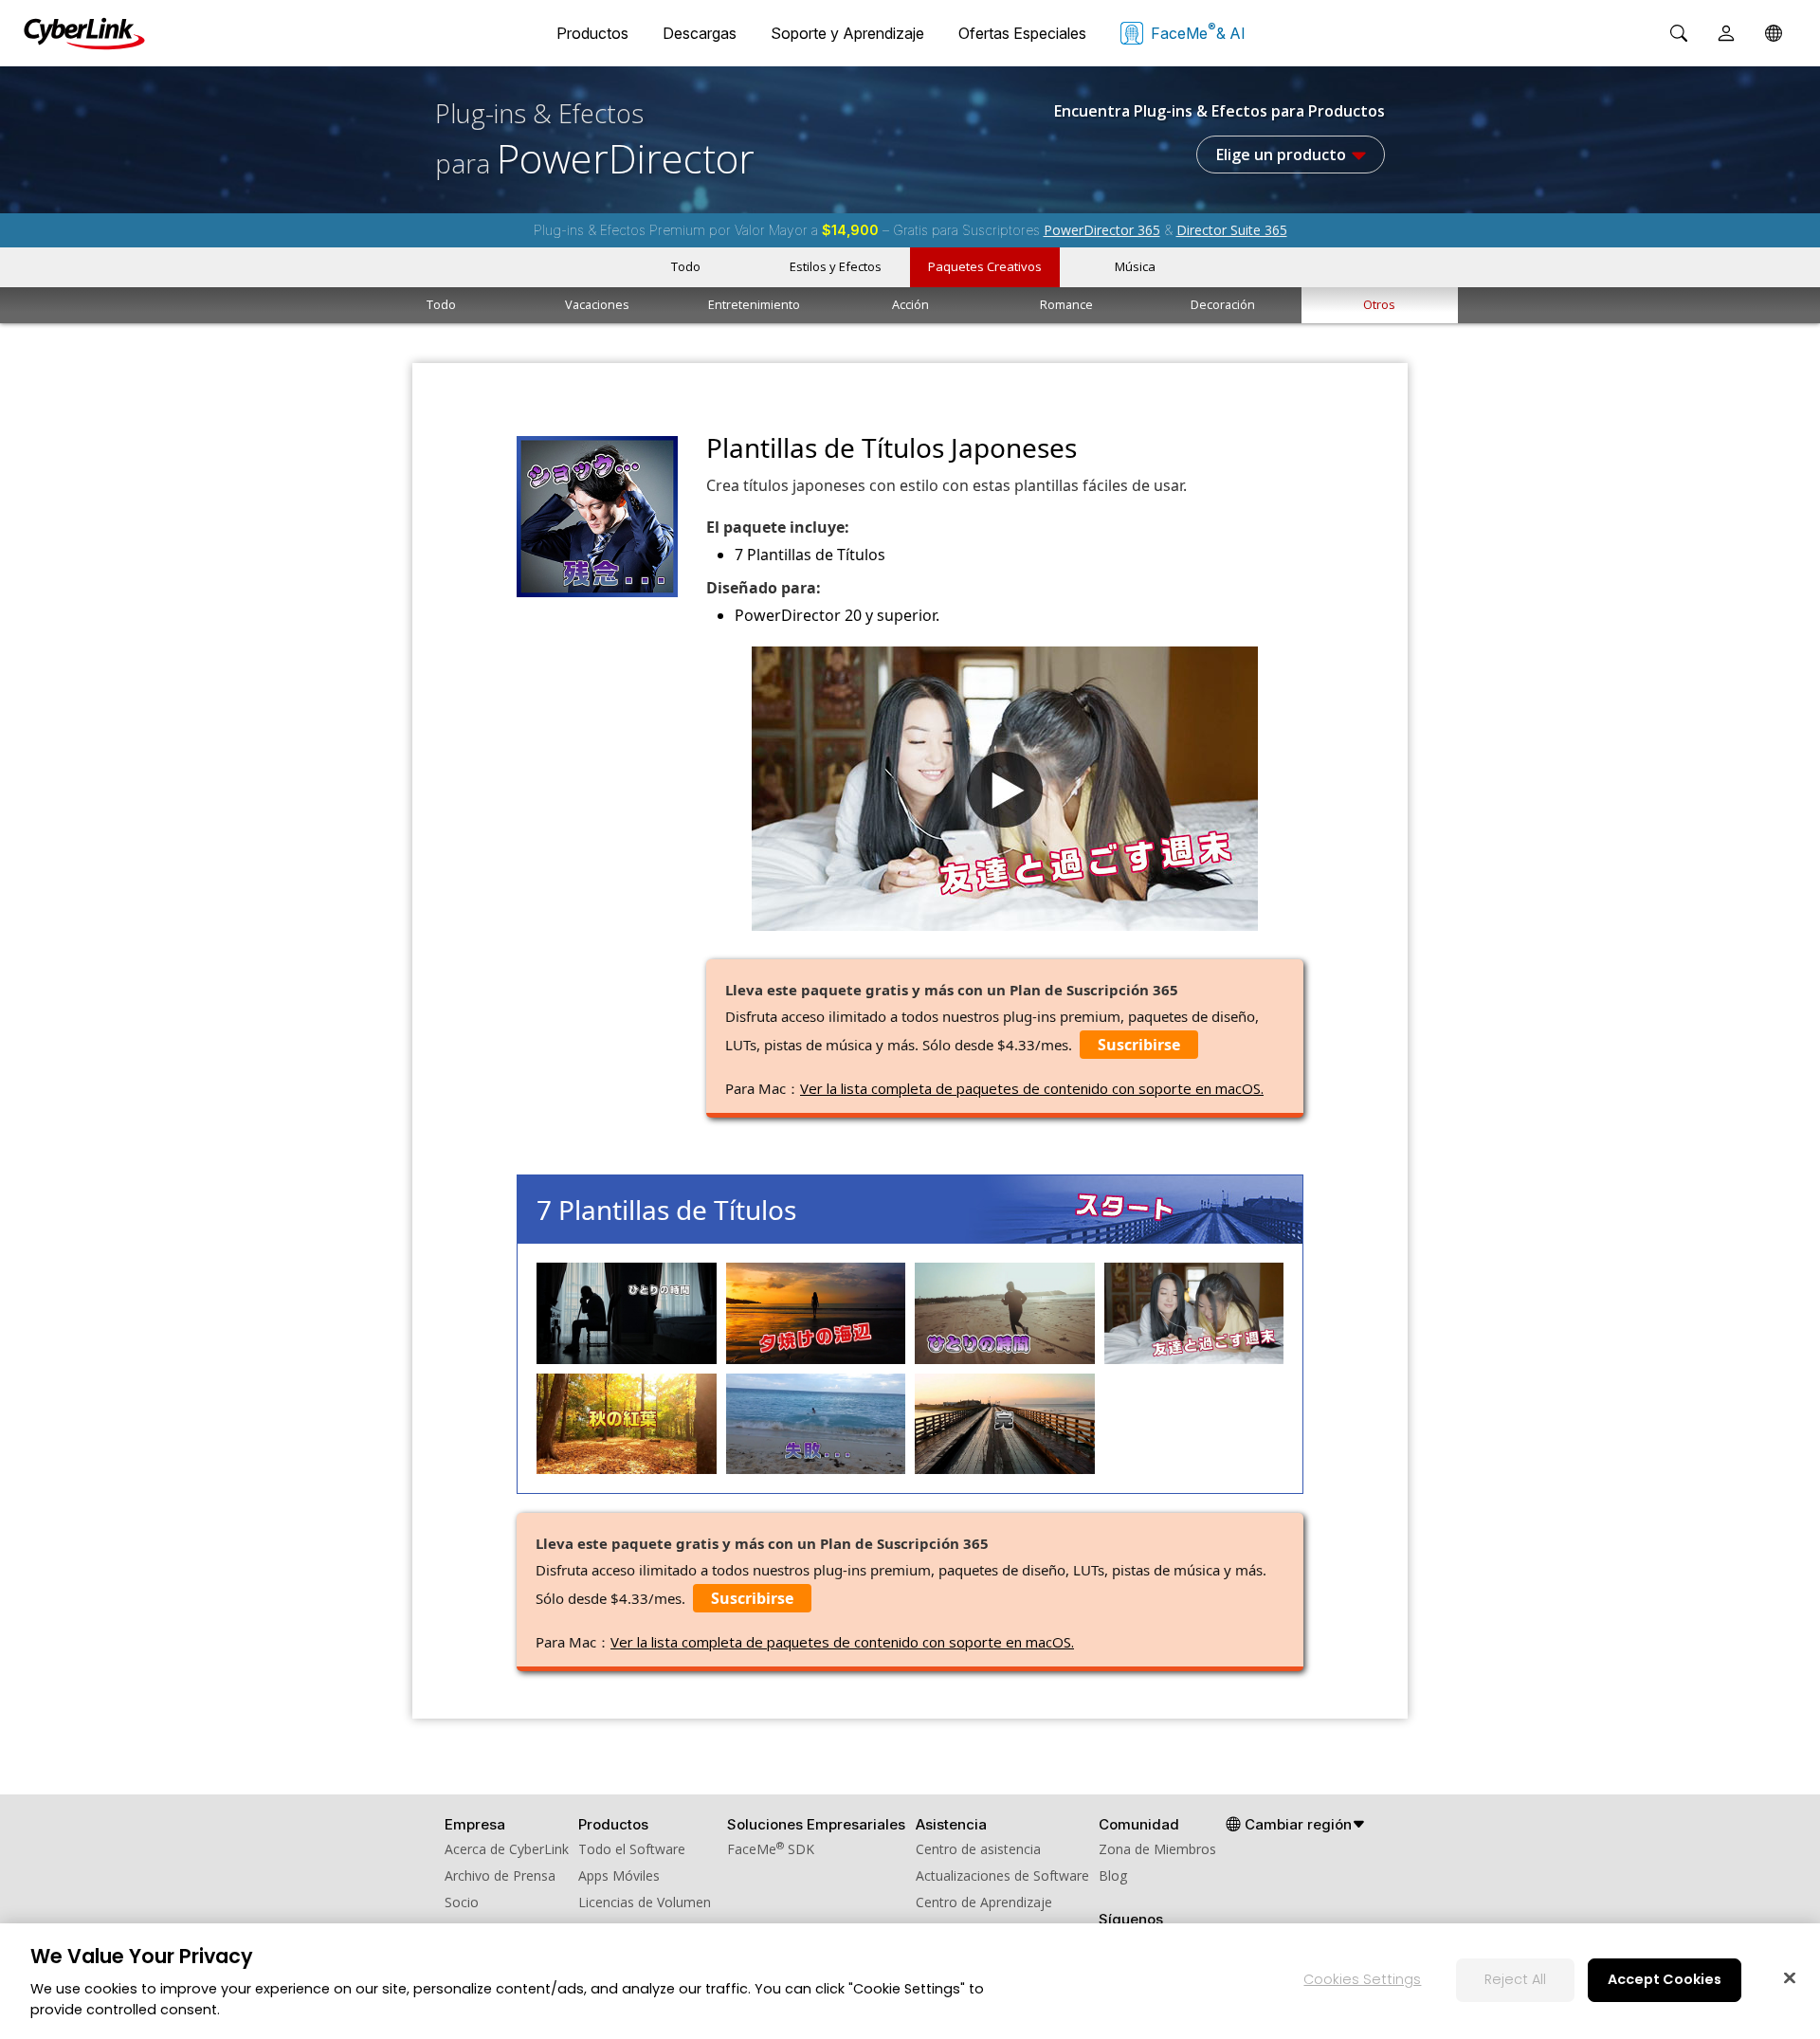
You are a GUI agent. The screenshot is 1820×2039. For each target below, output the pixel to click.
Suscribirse (1139, 1045)
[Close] (1790, 1977)
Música (1135, 266)
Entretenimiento (754, 304)
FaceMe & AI (1198, 31)
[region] (910, 1981)
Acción (910, 304)
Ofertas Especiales (1022, 33)
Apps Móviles (619, 1875)
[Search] (1679, 33)
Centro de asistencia (978, 1849)
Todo (686, 266)
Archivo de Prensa (500, 1875)
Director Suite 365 (1232, 230)
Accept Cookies (1665, 1979)
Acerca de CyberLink (507, 1849)
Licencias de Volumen (645, 1902)
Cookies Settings (1362, 1979)
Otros (1379, 304)
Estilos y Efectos (836, 266)
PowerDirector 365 (1102, 230)
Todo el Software (632, 1849)
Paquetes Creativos (985, 266)
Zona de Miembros (1157, 1849)
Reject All (1515, 1979)
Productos (592, 33)
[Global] (1774, 33)
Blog (1113, 1875)
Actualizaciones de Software (1002, 1875)
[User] (1726, 33)
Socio (462, 1902)
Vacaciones (597, 304)
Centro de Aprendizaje (984, 1902)
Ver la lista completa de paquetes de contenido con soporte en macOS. (1032, 1088)
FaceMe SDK (771, 1849)
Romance (1066, 304)
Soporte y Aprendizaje (847, 33)
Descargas (700, 33)
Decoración (1223, 304)
